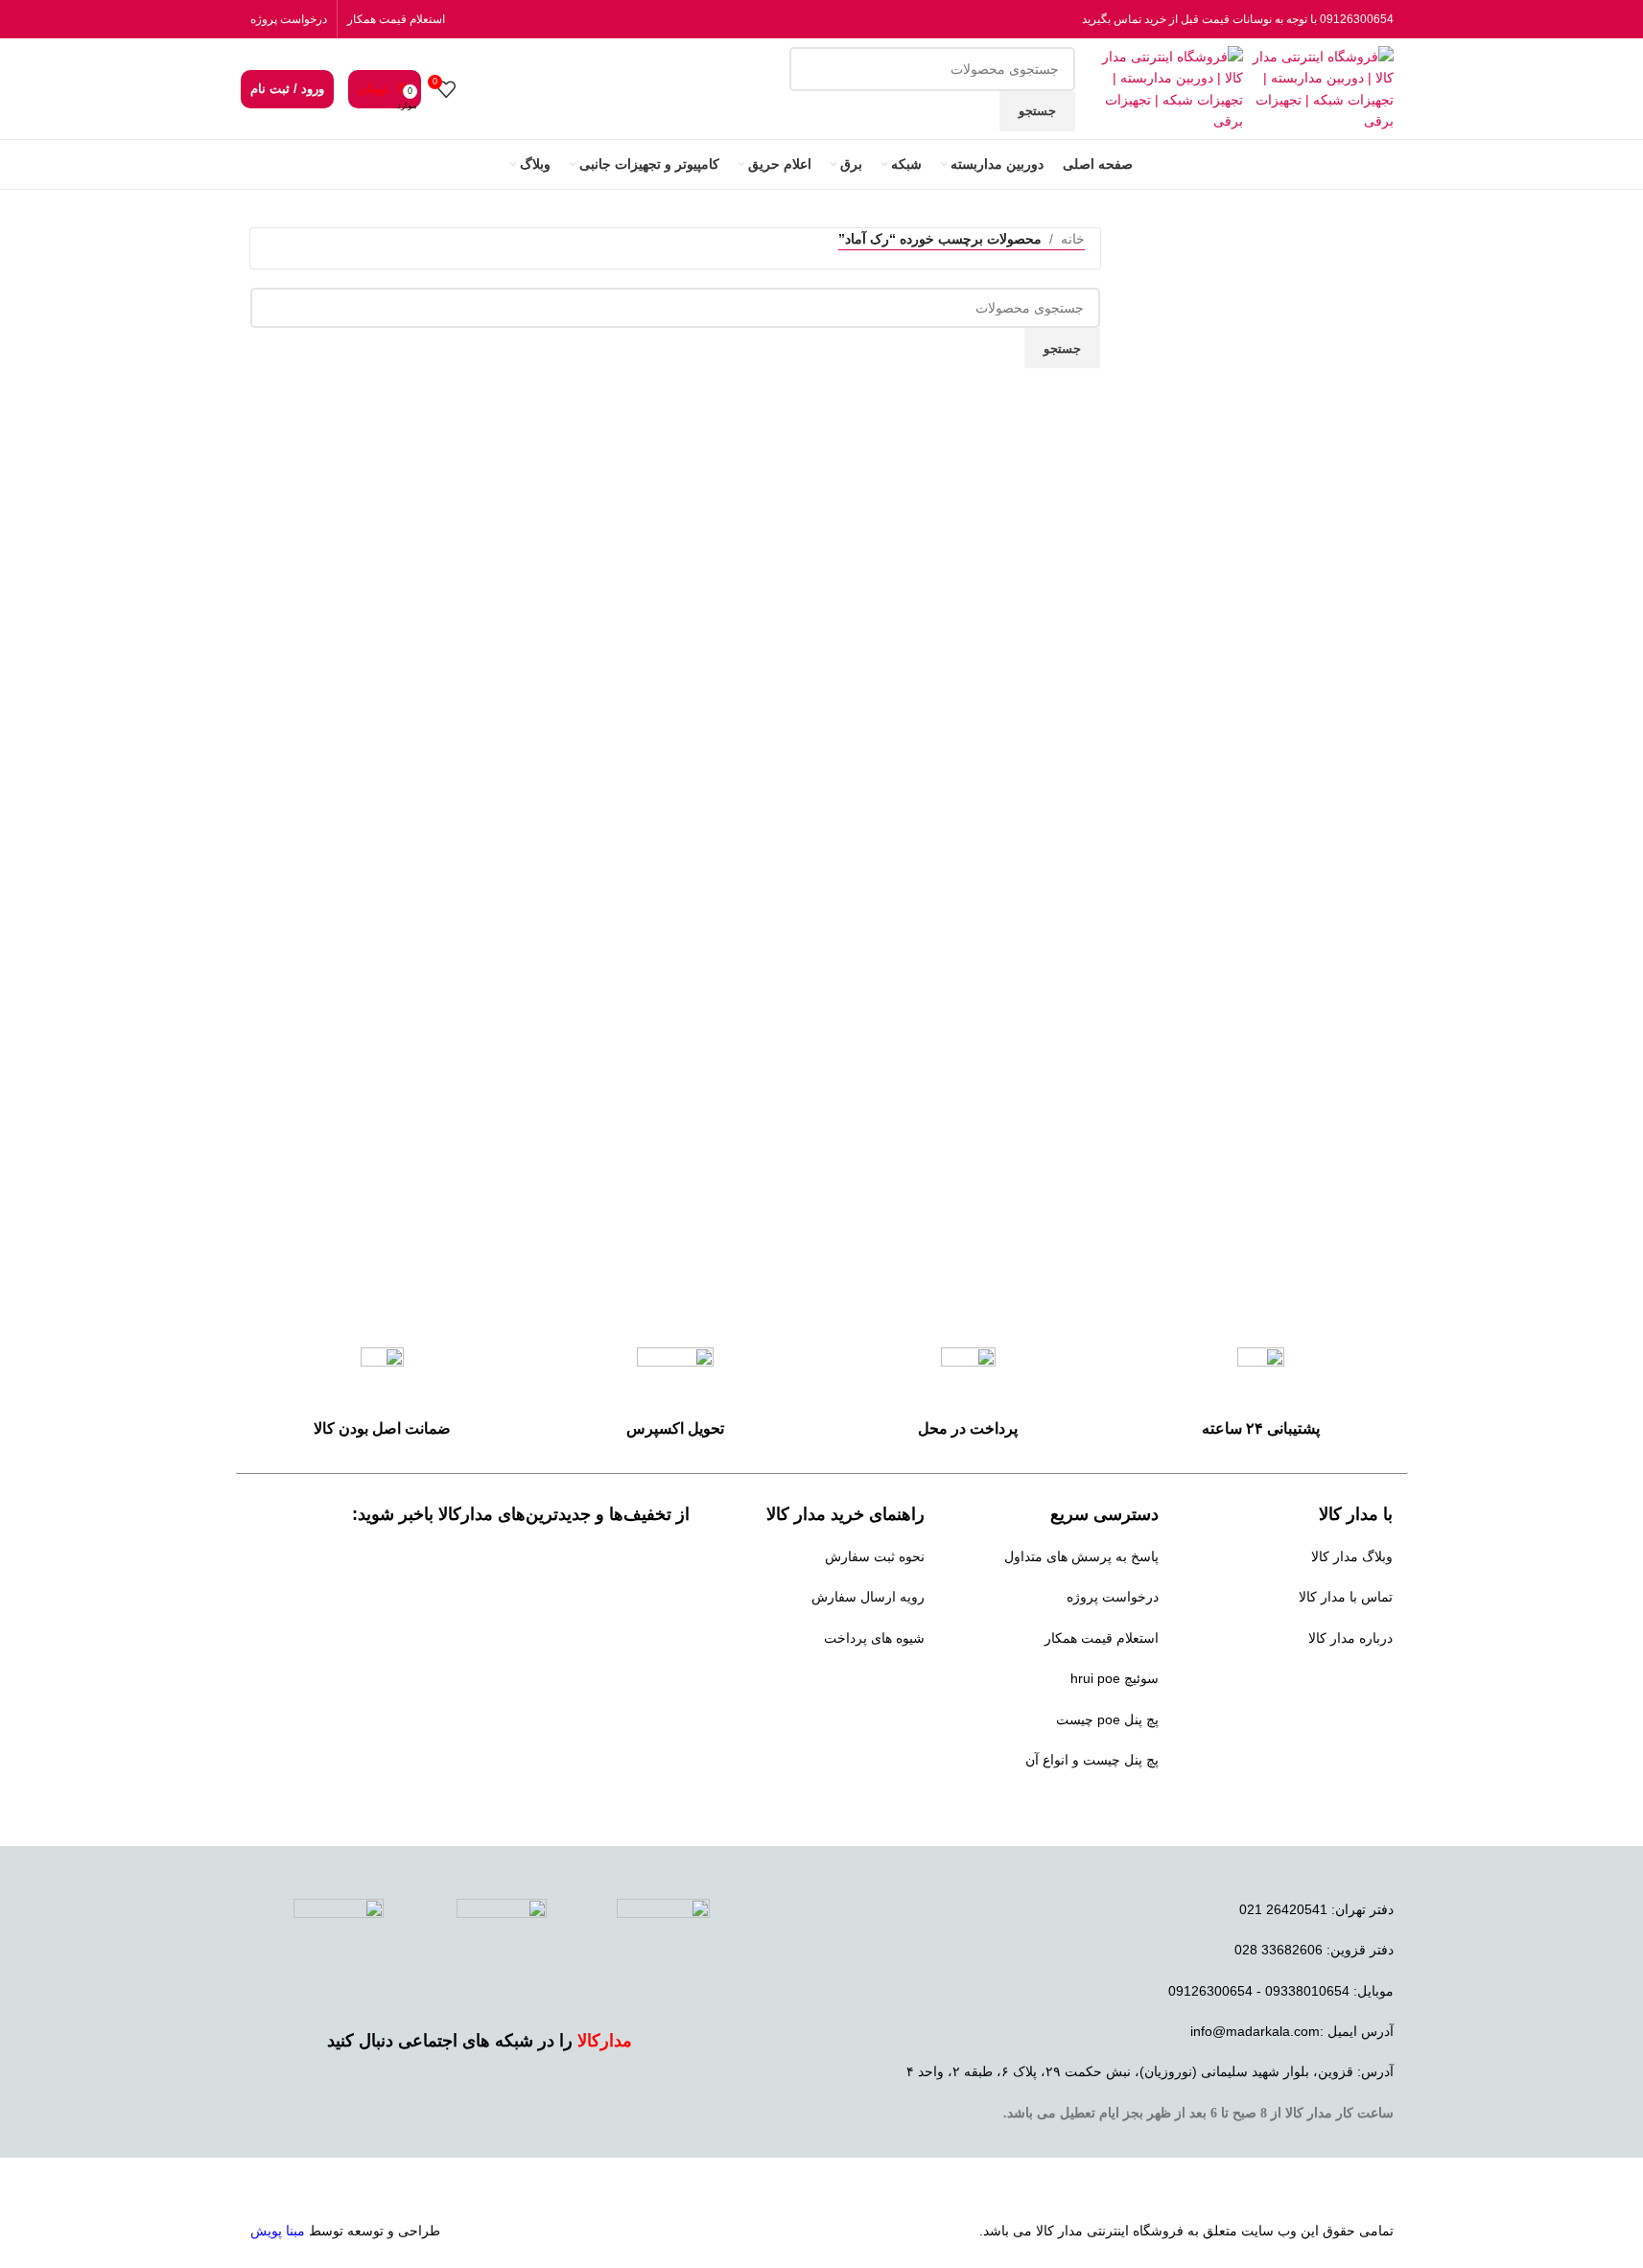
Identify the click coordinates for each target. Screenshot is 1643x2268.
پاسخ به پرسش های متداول (1081, 1556)
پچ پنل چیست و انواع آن (1092, 1760)
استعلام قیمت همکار (396, 19)
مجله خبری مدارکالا (1338, 1678)
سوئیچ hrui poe (1115, 1678)
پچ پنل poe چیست (1107, 1719)
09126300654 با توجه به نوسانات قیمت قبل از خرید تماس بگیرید (1238, 19)
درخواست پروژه (289, 19)
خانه (1073, 239)
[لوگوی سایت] (1318, 87)
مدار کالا (1059, 2231)
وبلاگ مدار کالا (1352, 1556)
